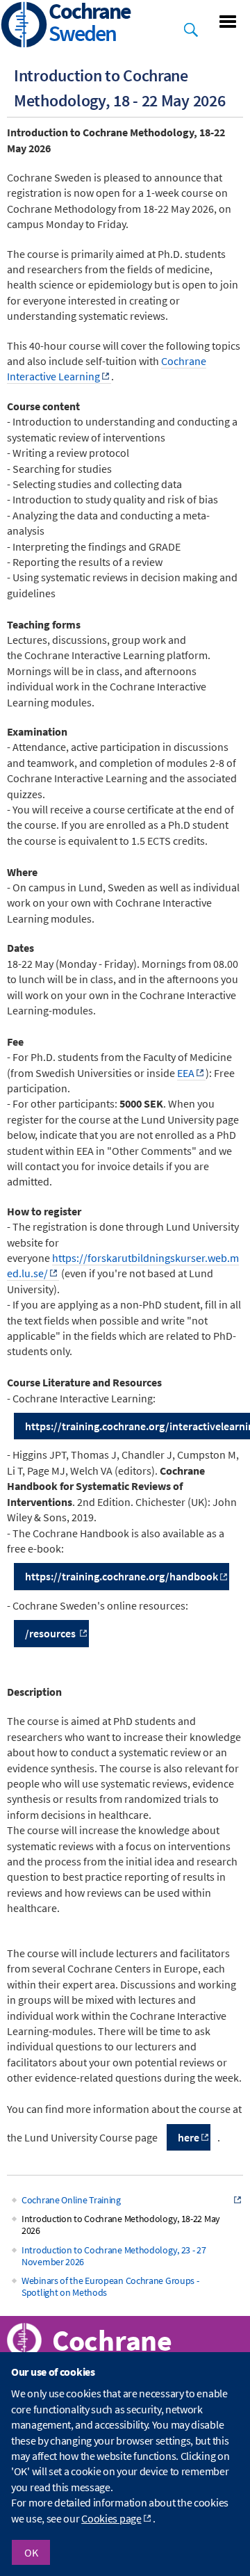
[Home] (24, 26)
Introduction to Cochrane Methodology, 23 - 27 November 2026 (114, 2256)
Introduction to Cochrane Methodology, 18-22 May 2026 (121, 2225)
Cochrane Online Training (71, 2200)
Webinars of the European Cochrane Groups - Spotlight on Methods (110, 2286)
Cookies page (111, 2518)
